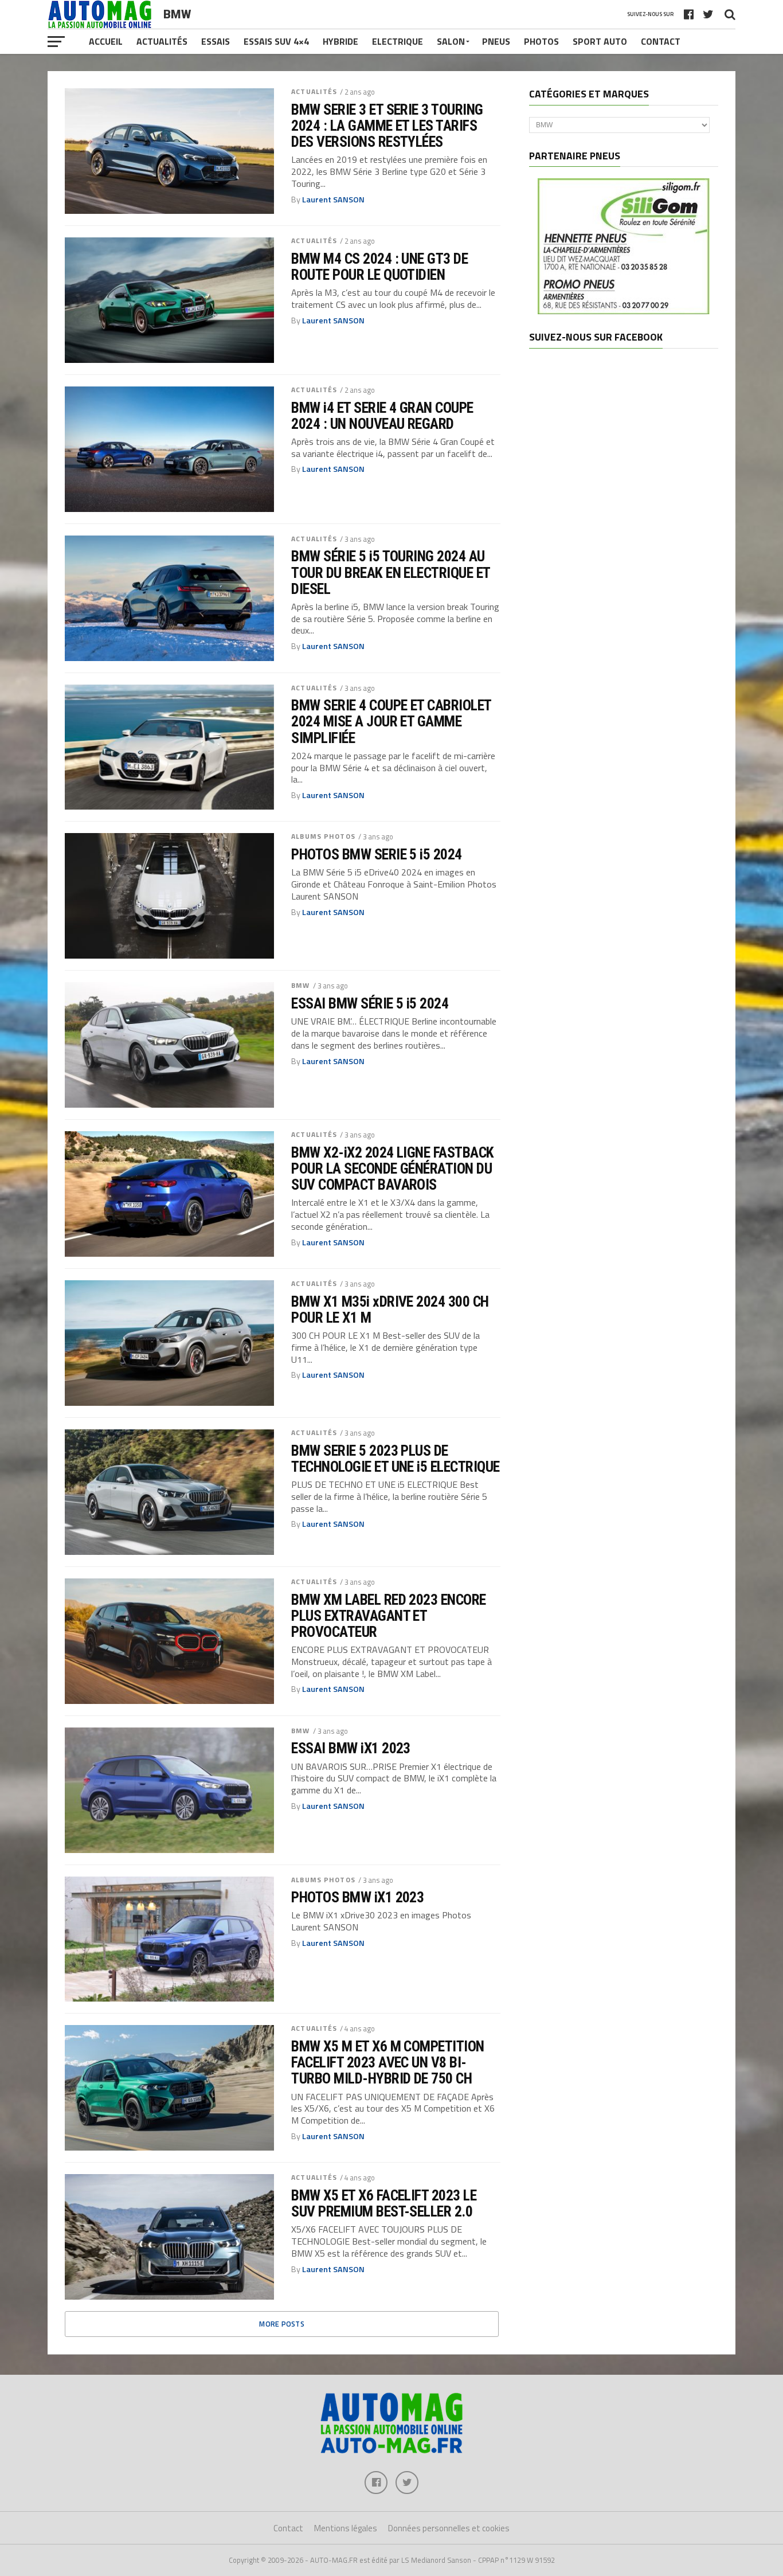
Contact (661, 41)
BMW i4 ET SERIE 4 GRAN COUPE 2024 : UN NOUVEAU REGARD (382, 416)
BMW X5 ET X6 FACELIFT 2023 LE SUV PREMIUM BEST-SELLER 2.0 (384, 2203)
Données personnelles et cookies (449, 2528)
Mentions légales (346, 2528)
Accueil (106, 41)
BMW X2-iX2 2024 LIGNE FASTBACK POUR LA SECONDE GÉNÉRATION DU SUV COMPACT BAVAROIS (393, 1168)
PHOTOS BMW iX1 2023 (357, 1897)
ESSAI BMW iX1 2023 (351, 1748)
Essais (216, 41)
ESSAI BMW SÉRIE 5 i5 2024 (370, 1003)
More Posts (282, 2324)
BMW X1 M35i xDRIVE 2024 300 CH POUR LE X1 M (390, 1310)
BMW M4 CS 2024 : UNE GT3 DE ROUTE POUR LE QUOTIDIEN (379, 267)
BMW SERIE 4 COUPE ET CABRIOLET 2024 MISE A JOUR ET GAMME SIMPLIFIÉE (391, 721)
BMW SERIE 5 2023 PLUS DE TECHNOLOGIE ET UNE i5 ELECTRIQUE (396, 1459)
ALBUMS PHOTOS (323, 836)
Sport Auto (600, 41)
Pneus (496, 41)
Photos (541, 41)
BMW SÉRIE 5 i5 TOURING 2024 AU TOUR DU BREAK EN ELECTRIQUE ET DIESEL (391, 572)
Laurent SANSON (333, 200)
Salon (451, 41)
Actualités (162, 41)
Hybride (340, 41)
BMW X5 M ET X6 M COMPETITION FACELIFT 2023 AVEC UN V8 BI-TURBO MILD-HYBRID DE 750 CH (388, 2062)
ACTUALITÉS (314, 91)
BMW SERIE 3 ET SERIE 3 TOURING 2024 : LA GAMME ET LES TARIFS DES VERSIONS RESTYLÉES (387, 126)
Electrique (398, 41)
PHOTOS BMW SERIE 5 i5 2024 (377, 854)
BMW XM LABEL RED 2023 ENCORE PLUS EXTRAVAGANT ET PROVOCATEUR (389, 1616)
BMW (300, 985)
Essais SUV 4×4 (276, 41)
